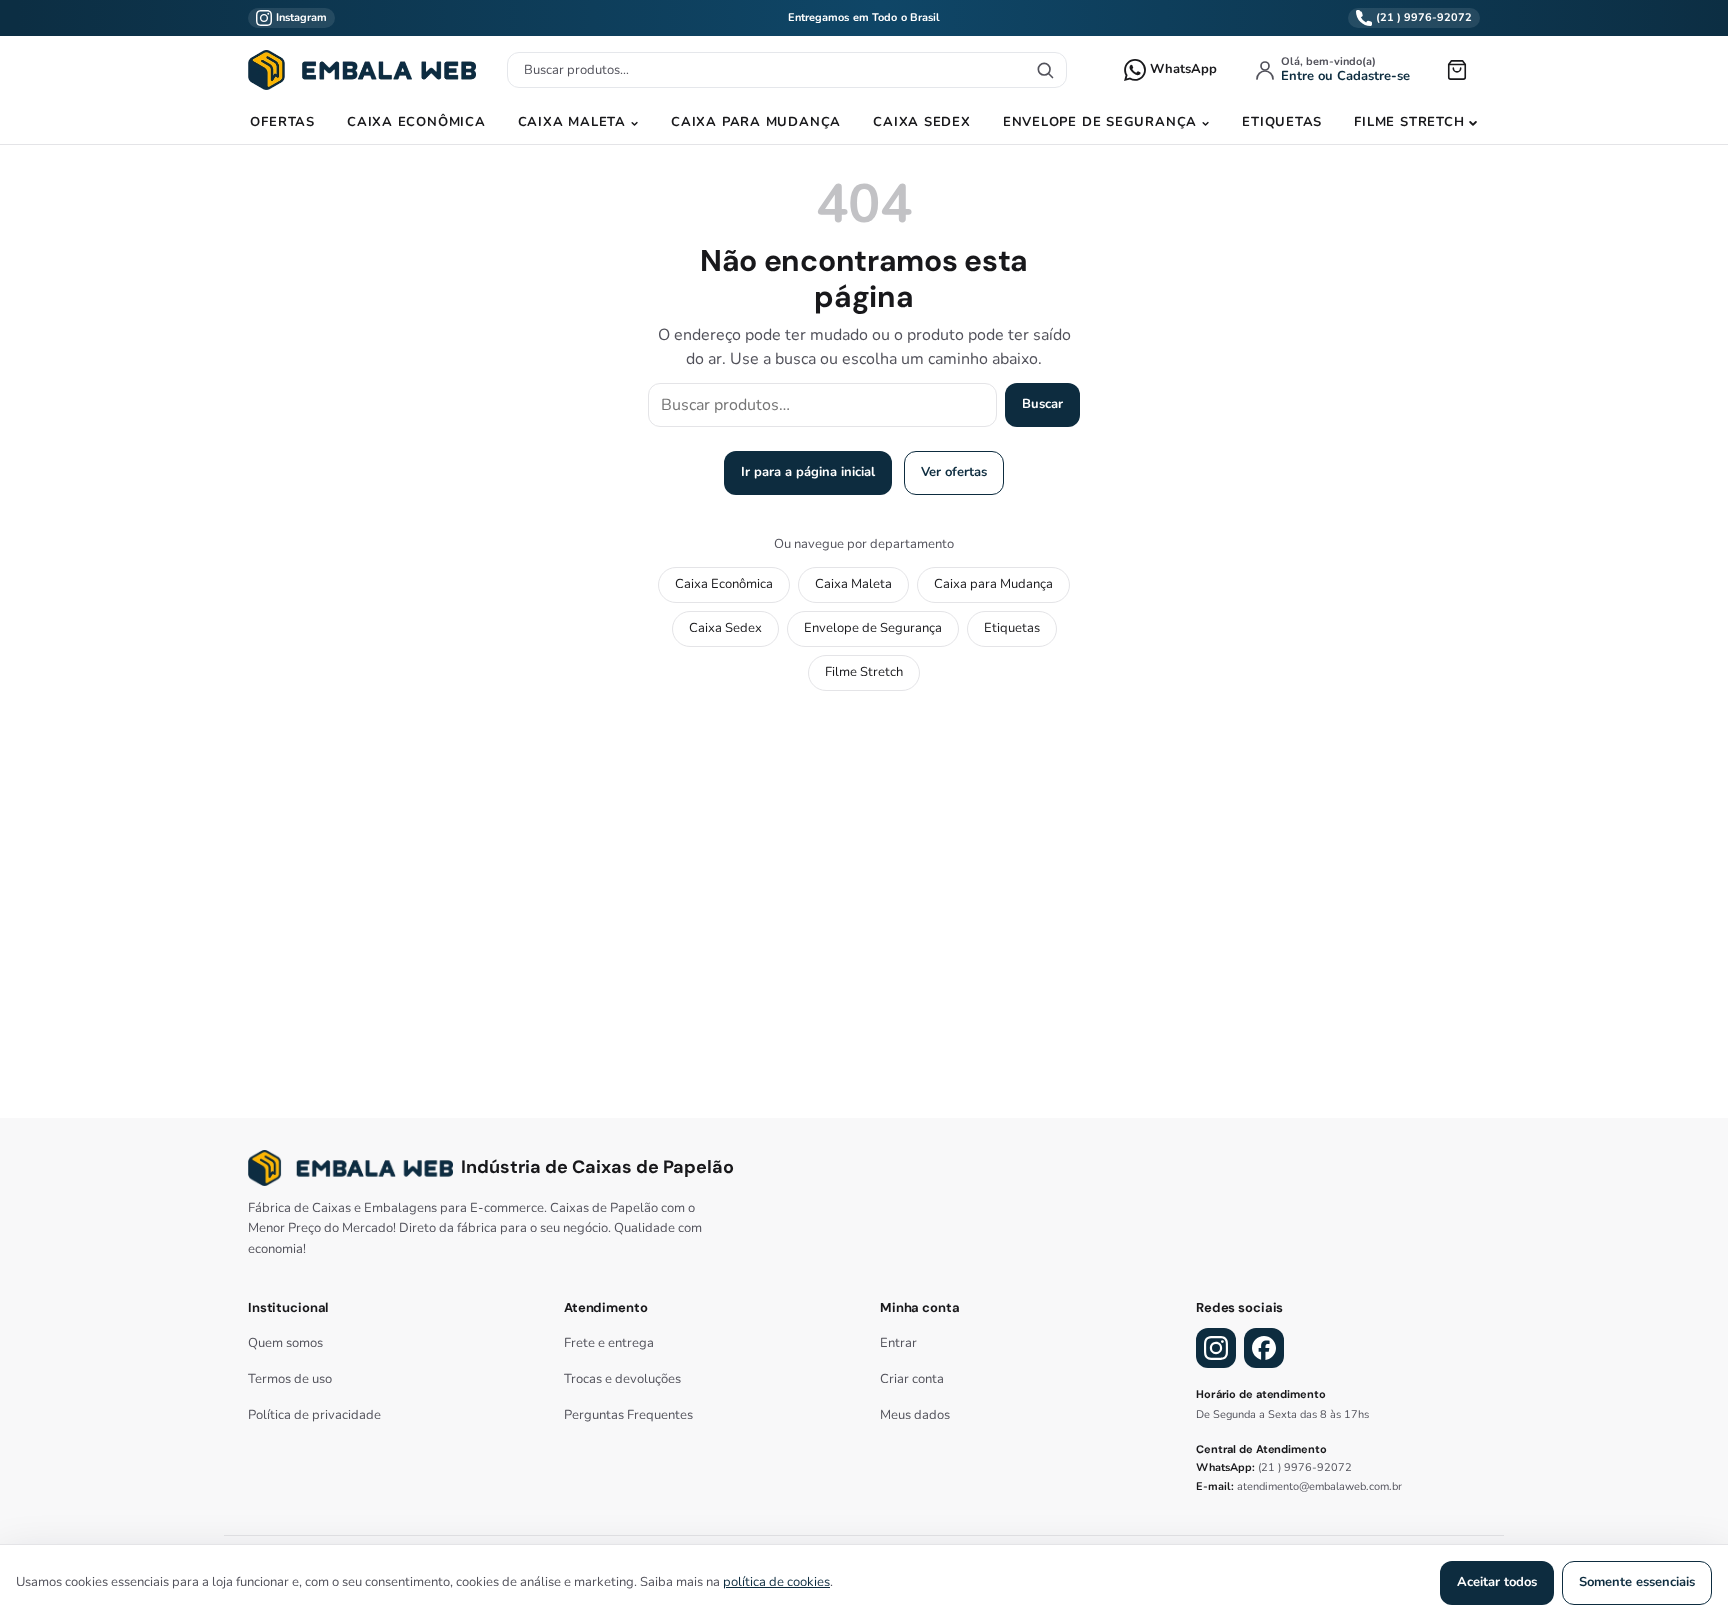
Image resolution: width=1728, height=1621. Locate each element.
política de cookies (776, 1582)
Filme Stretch (1409, 122)
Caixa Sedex (922, 122)
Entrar (898, 1343)
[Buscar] (1045, 70)
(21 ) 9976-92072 (1305, 1467)
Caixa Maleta (572, 122)
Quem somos (285, 1343)
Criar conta (912, 1379)
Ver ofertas (954, 472)
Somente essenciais (1637, 1582)
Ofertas (282, 122)
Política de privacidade (314, 1415)
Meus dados (915, 1415)
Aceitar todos (1497, 1582)
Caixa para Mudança (756, 122)
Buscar (1042, 404)
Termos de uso (290, 1379)
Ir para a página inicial (808, 472)
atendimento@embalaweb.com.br (1319, 1486)
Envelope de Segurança (1100, 122)
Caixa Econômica (416, 122)
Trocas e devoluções (622, 1379)
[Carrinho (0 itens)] (1457, 70)
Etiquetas (1282, 122)
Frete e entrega (609, 1343)
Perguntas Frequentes (628, 1415)
